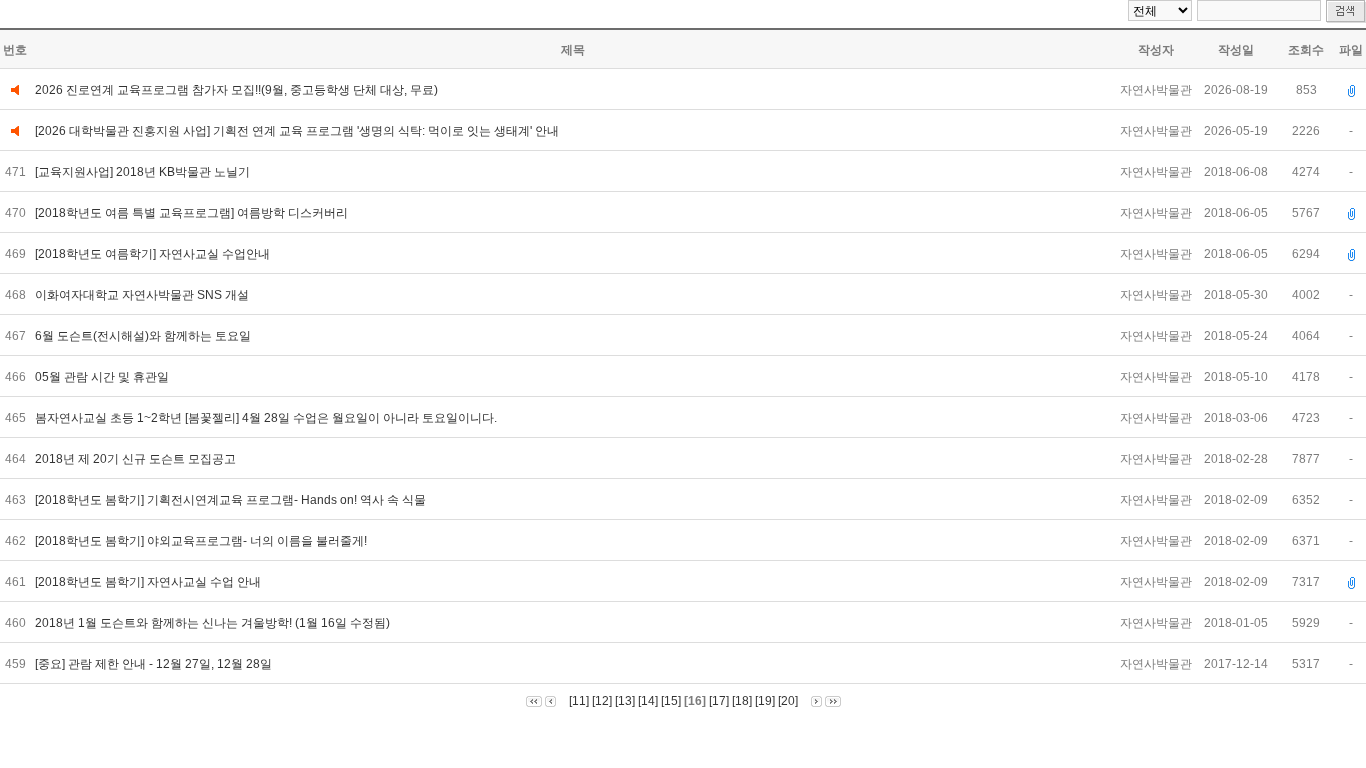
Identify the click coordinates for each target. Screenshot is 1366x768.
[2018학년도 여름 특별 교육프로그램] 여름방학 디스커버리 (193, 213)
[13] (625, 701)
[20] (788, 701)
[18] (742, 701)
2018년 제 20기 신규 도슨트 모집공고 (137, 459)
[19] (765, 701)
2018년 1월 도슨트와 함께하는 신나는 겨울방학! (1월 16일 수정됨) (214, 623)
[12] (602, 701)
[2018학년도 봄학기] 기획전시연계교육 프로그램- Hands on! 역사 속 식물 (232, 500)
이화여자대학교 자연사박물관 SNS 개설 (143, 295)
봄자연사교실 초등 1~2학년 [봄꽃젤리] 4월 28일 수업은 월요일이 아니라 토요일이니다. (269, 418)
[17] (719, 701)
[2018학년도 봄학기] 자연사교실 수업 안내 (149, 582)
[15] (671, 701)
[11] (579, 701)
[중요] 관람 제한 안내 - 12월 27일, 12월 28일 (155, 664)
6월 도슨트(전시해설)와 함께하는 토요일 (144, 336)
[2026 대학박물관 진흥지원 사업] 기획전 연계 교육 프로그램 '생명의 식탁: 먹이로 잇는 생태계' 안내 (297, 131)
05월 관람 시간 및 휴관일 (105, 377)
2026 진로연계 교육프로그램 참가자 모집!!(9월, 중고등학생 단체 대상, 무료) (236, 90)
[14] (648, 701)
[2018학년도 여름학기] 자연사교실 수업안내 (154, 254)
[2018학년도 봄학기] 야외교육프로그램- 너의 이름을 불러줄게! (202, 541)
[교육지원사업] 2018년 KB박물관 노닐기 (144, 172)
